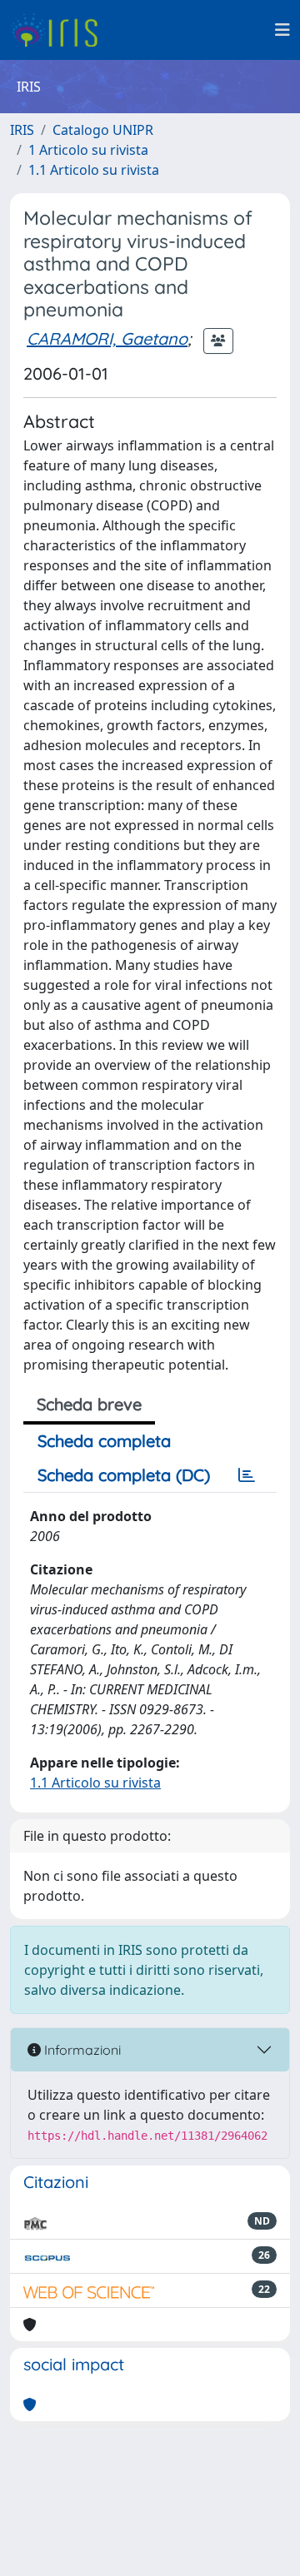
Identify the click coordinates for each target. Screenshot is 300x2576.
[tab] (247, 1475)
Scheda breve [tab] (89, 1404)
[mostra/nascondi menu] (282, 30)
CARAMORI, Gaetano (107, 338)
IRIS (22, 130)
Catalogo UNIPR (103, 130)
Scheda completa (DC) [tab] (124, 1475)
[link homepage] (60, 30)
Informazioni (81, 2050)
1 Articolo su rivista (88, 150)
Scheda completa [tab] (104, 1441)
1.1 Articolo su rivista (94, 170)
